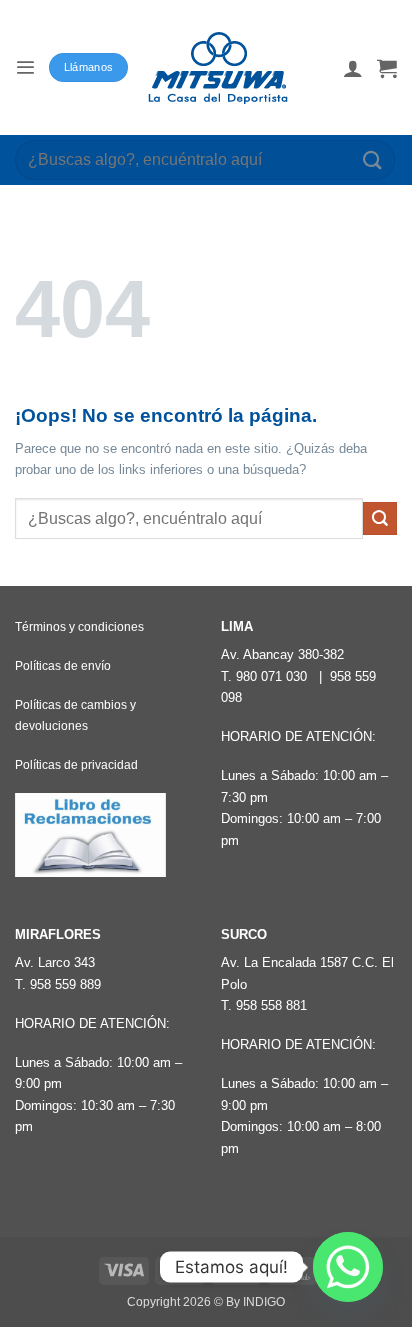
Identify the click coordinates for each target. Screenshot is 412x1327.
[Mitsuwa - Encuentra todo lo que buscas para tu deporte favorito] (218, 68)
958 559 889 (65, 984)
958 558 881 (271, 1005)
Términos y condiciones (79, 627)
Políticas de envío (63, 666)
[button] (25, 67)
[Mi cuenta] (353, 68)
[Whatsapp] (348, 1267)
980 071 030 (271, 676)
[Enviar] (373, 159)
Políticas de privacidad (76, 765)
